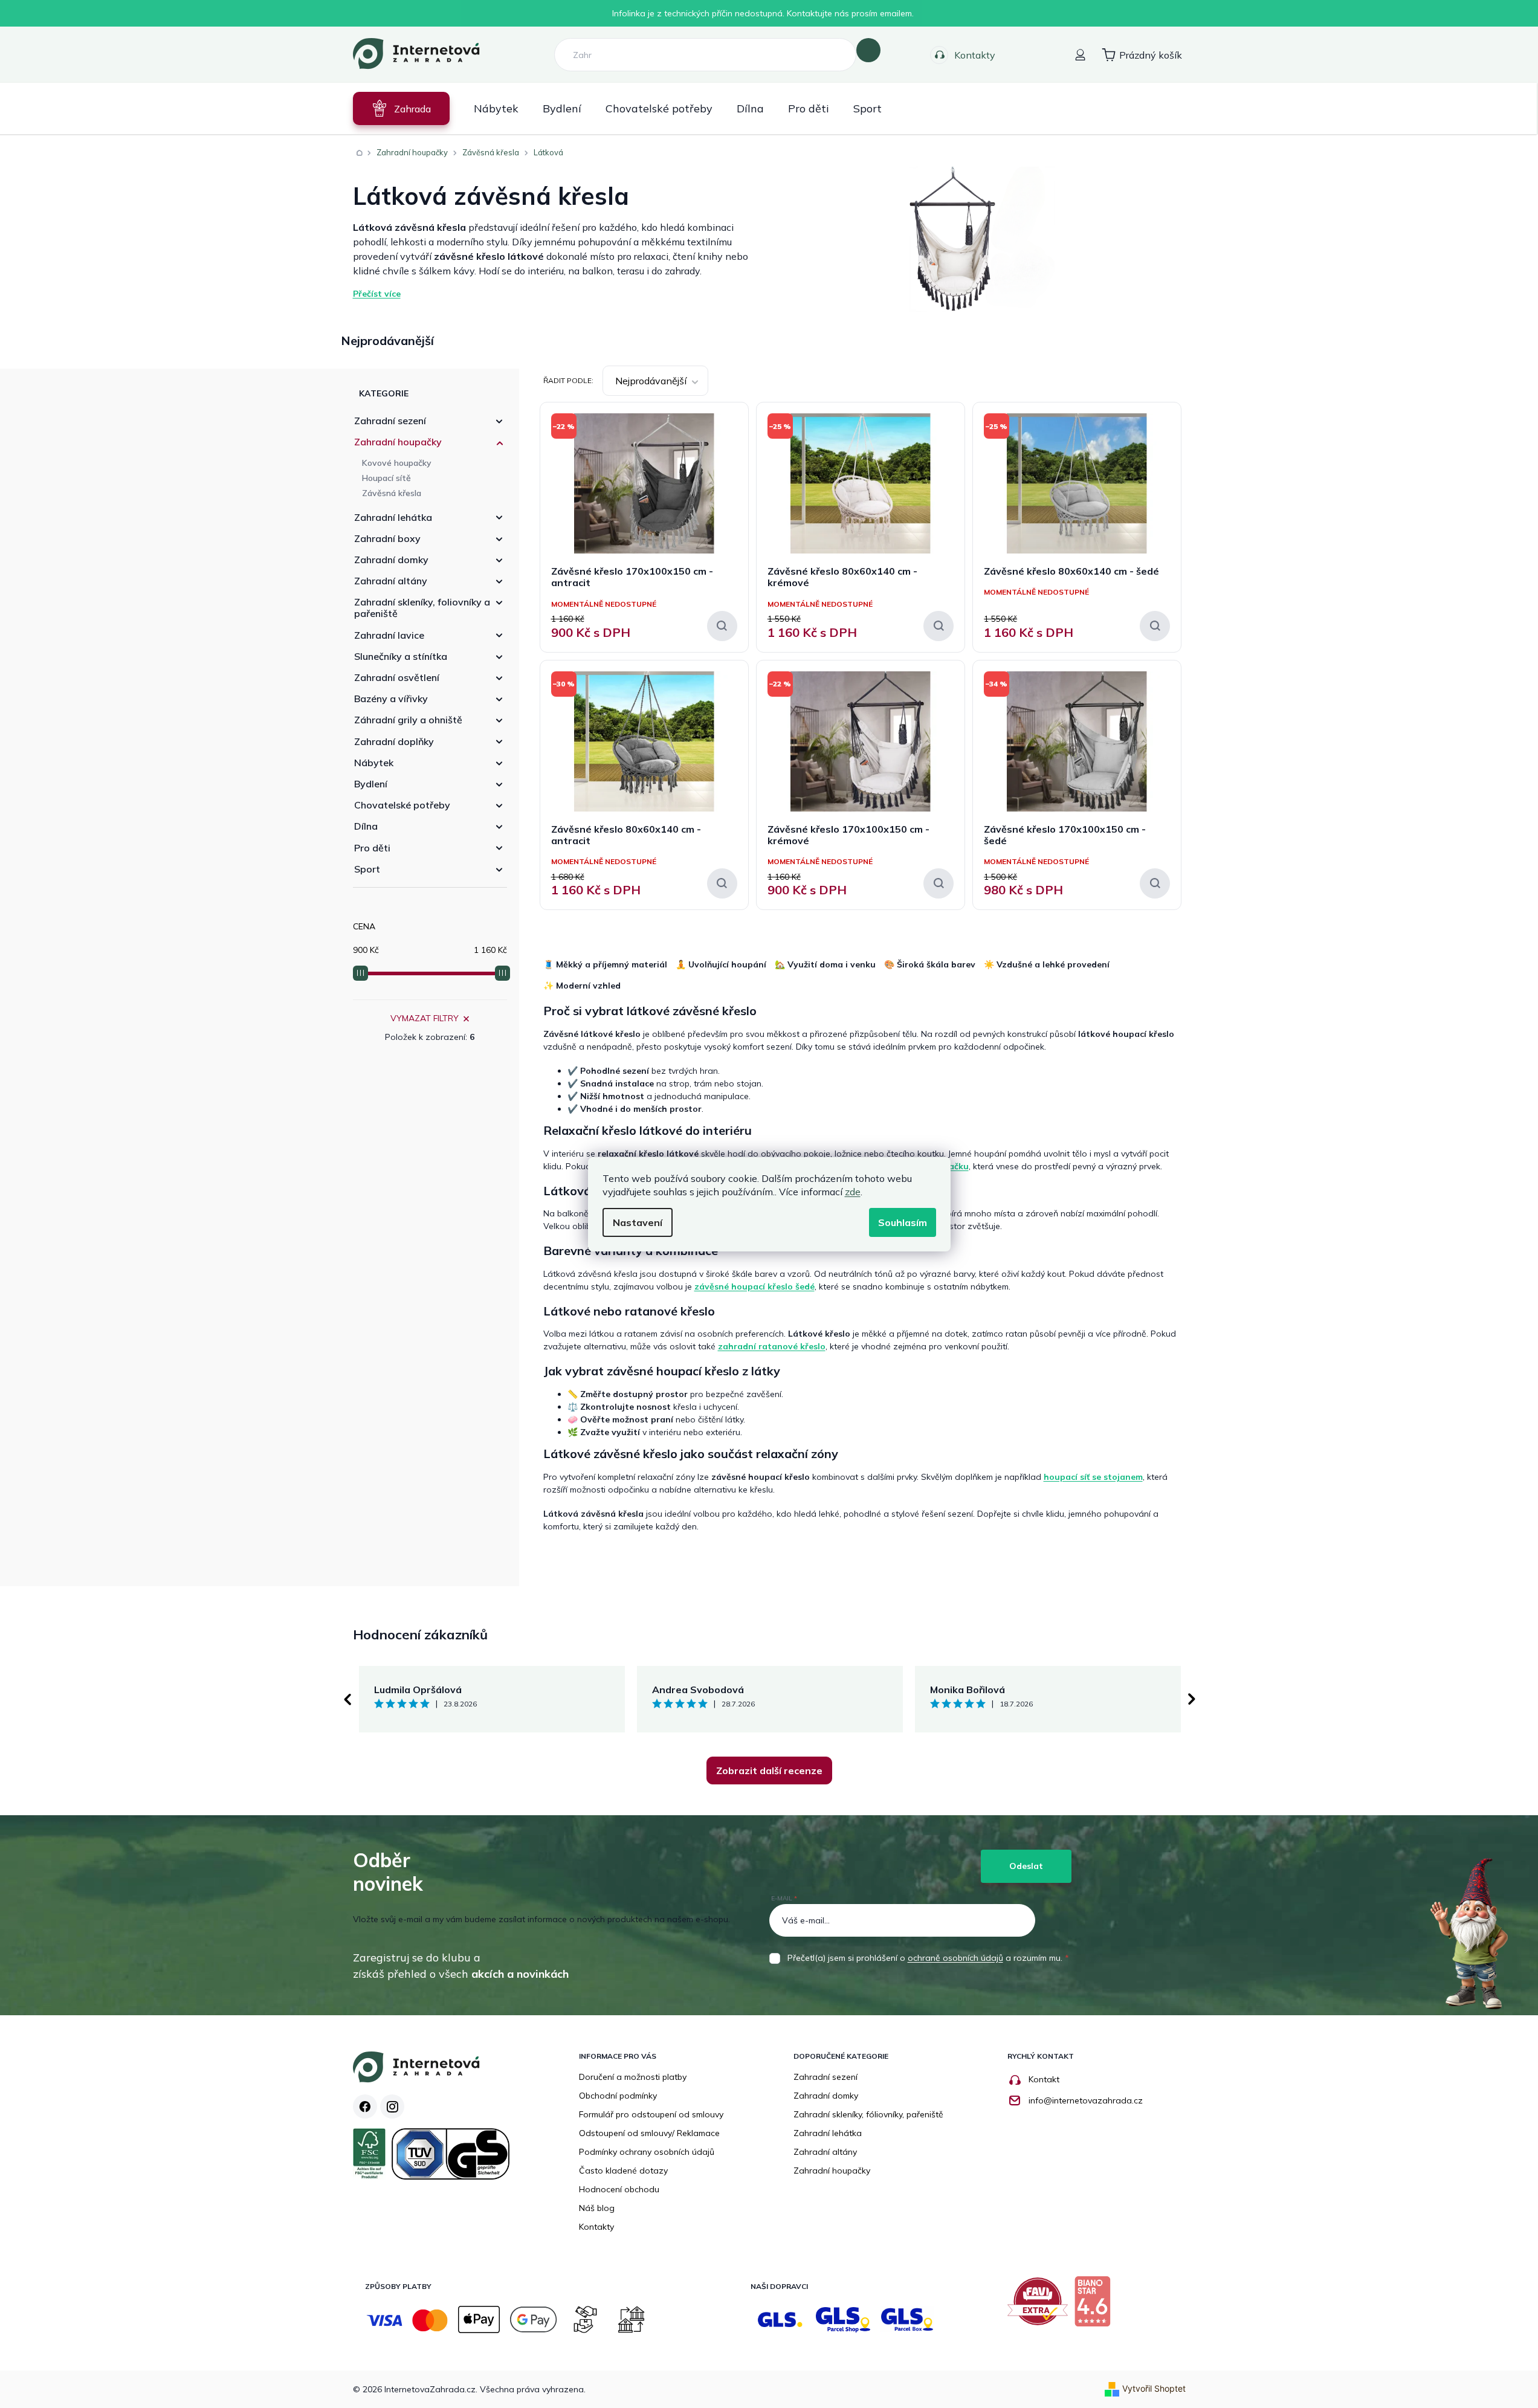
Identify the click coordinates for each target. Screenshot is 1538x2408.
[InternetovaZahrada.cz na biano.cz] (1095, 2306)
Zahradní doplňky (394, 741)
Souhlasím (903, 1222)
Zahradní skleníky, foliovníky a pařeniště (422, 608)
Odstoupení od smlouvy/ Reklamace (649, 2133)
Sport (367, 869)
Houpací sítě (386, 478)
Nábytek (374, 763)
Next (1192, 1699)
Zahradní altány (391, 581)
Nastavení (638, 1222)
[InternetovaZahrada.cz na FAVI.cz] (1041, 2306)
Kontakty (975, 55)
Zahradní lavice (389, 635)
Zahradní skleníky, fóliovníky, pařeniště (868, 2114)
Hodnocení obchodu (619, 2189)
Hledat (868, 50)
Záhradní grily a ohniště (408, 720)
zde (853, 1192)
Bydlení (371, 784)
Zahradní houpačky (398, 442)
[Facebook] (365, 2106)
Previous (347, 1699)
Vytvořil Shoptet (1154, 2388)
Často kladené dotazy (623, 2171)
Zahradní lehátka (393, 517)
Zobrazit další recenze (769, 1770)
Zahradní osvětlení (397, 677)
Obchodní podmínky (618, 2096)
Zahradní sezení (390, 421)
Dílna (366, 826)
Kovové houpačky (397, 463)
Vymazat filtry (425, 1018)
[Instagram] (392, 2106)
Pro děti (372, 848)
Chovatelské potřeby (402, 805)
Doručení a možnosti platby (633, 2077)
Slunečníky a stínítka (401, 656)
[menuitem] (401, 108)
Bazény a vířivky (391, 699)
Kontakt (1044, 2079)
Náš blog (597, 2208)
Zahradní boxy (387, 538)
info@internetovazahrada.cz (1086, 2100)
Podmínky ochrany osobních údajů (647, 2152)
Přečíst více (377, 294)
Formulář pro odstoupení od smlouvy (651, 2114)
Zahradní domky (391, 560)
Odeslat (1026, 1866)
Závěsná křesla (392, 493)
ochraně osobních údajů (955, 1958)
